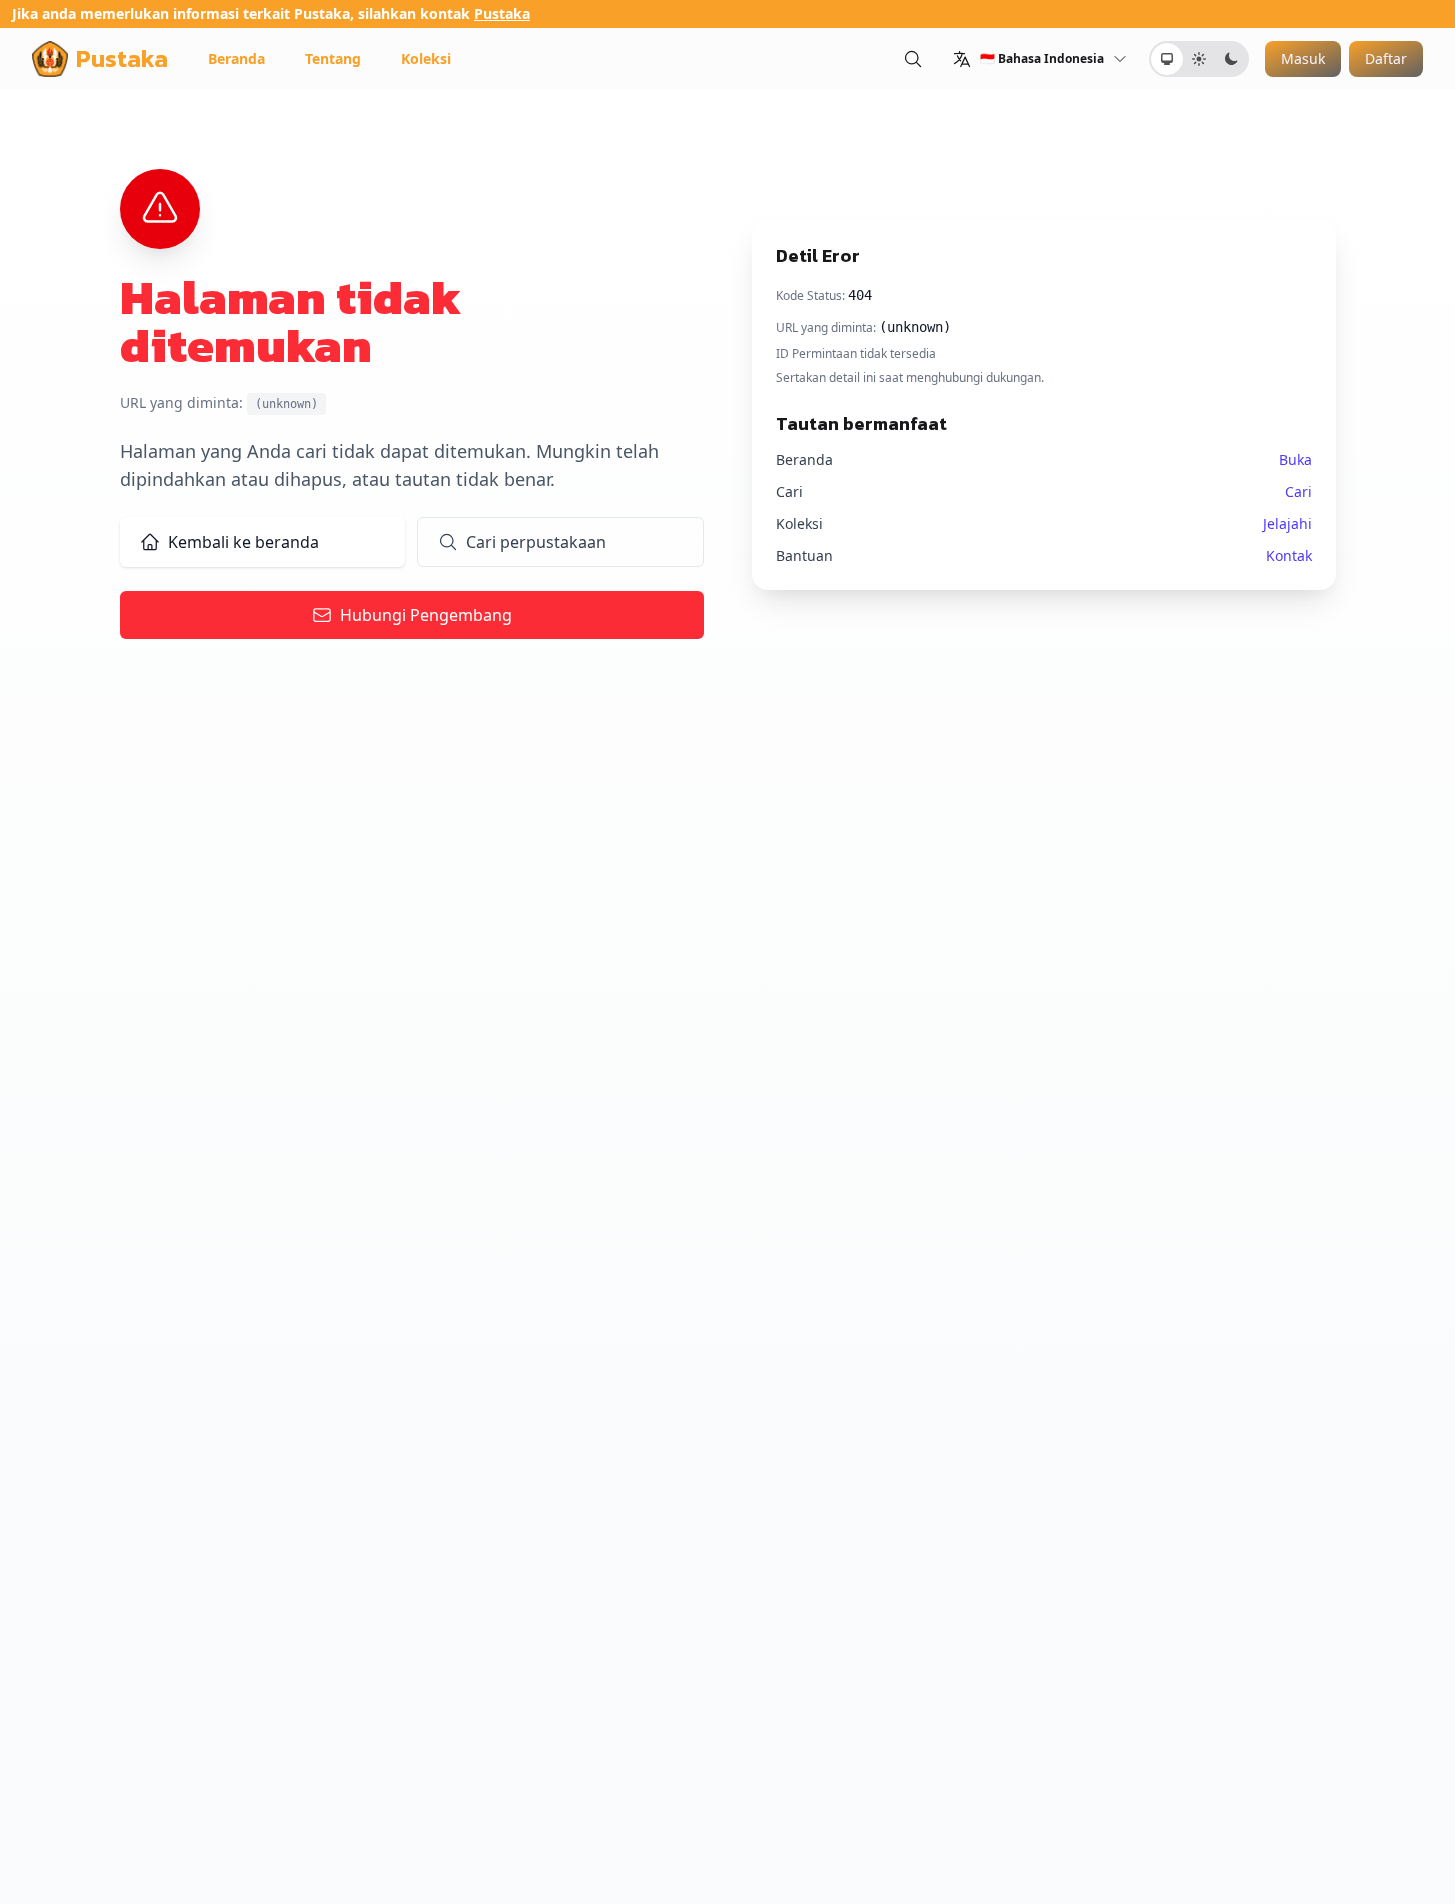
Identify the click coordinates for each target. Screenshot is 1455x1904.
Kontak (1289, 555)
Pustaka (502, 13)
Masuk (1303, 58)
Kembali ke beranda (243, 542)
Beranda (236, 58)
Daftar (1386, 58)
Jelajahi (1287, 523)
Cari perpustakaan (536, 542)
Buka (1295, 459)
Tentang (333, 58)
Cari (1298, 491)
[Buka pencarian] (913, 58)
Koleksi (426, 58)
